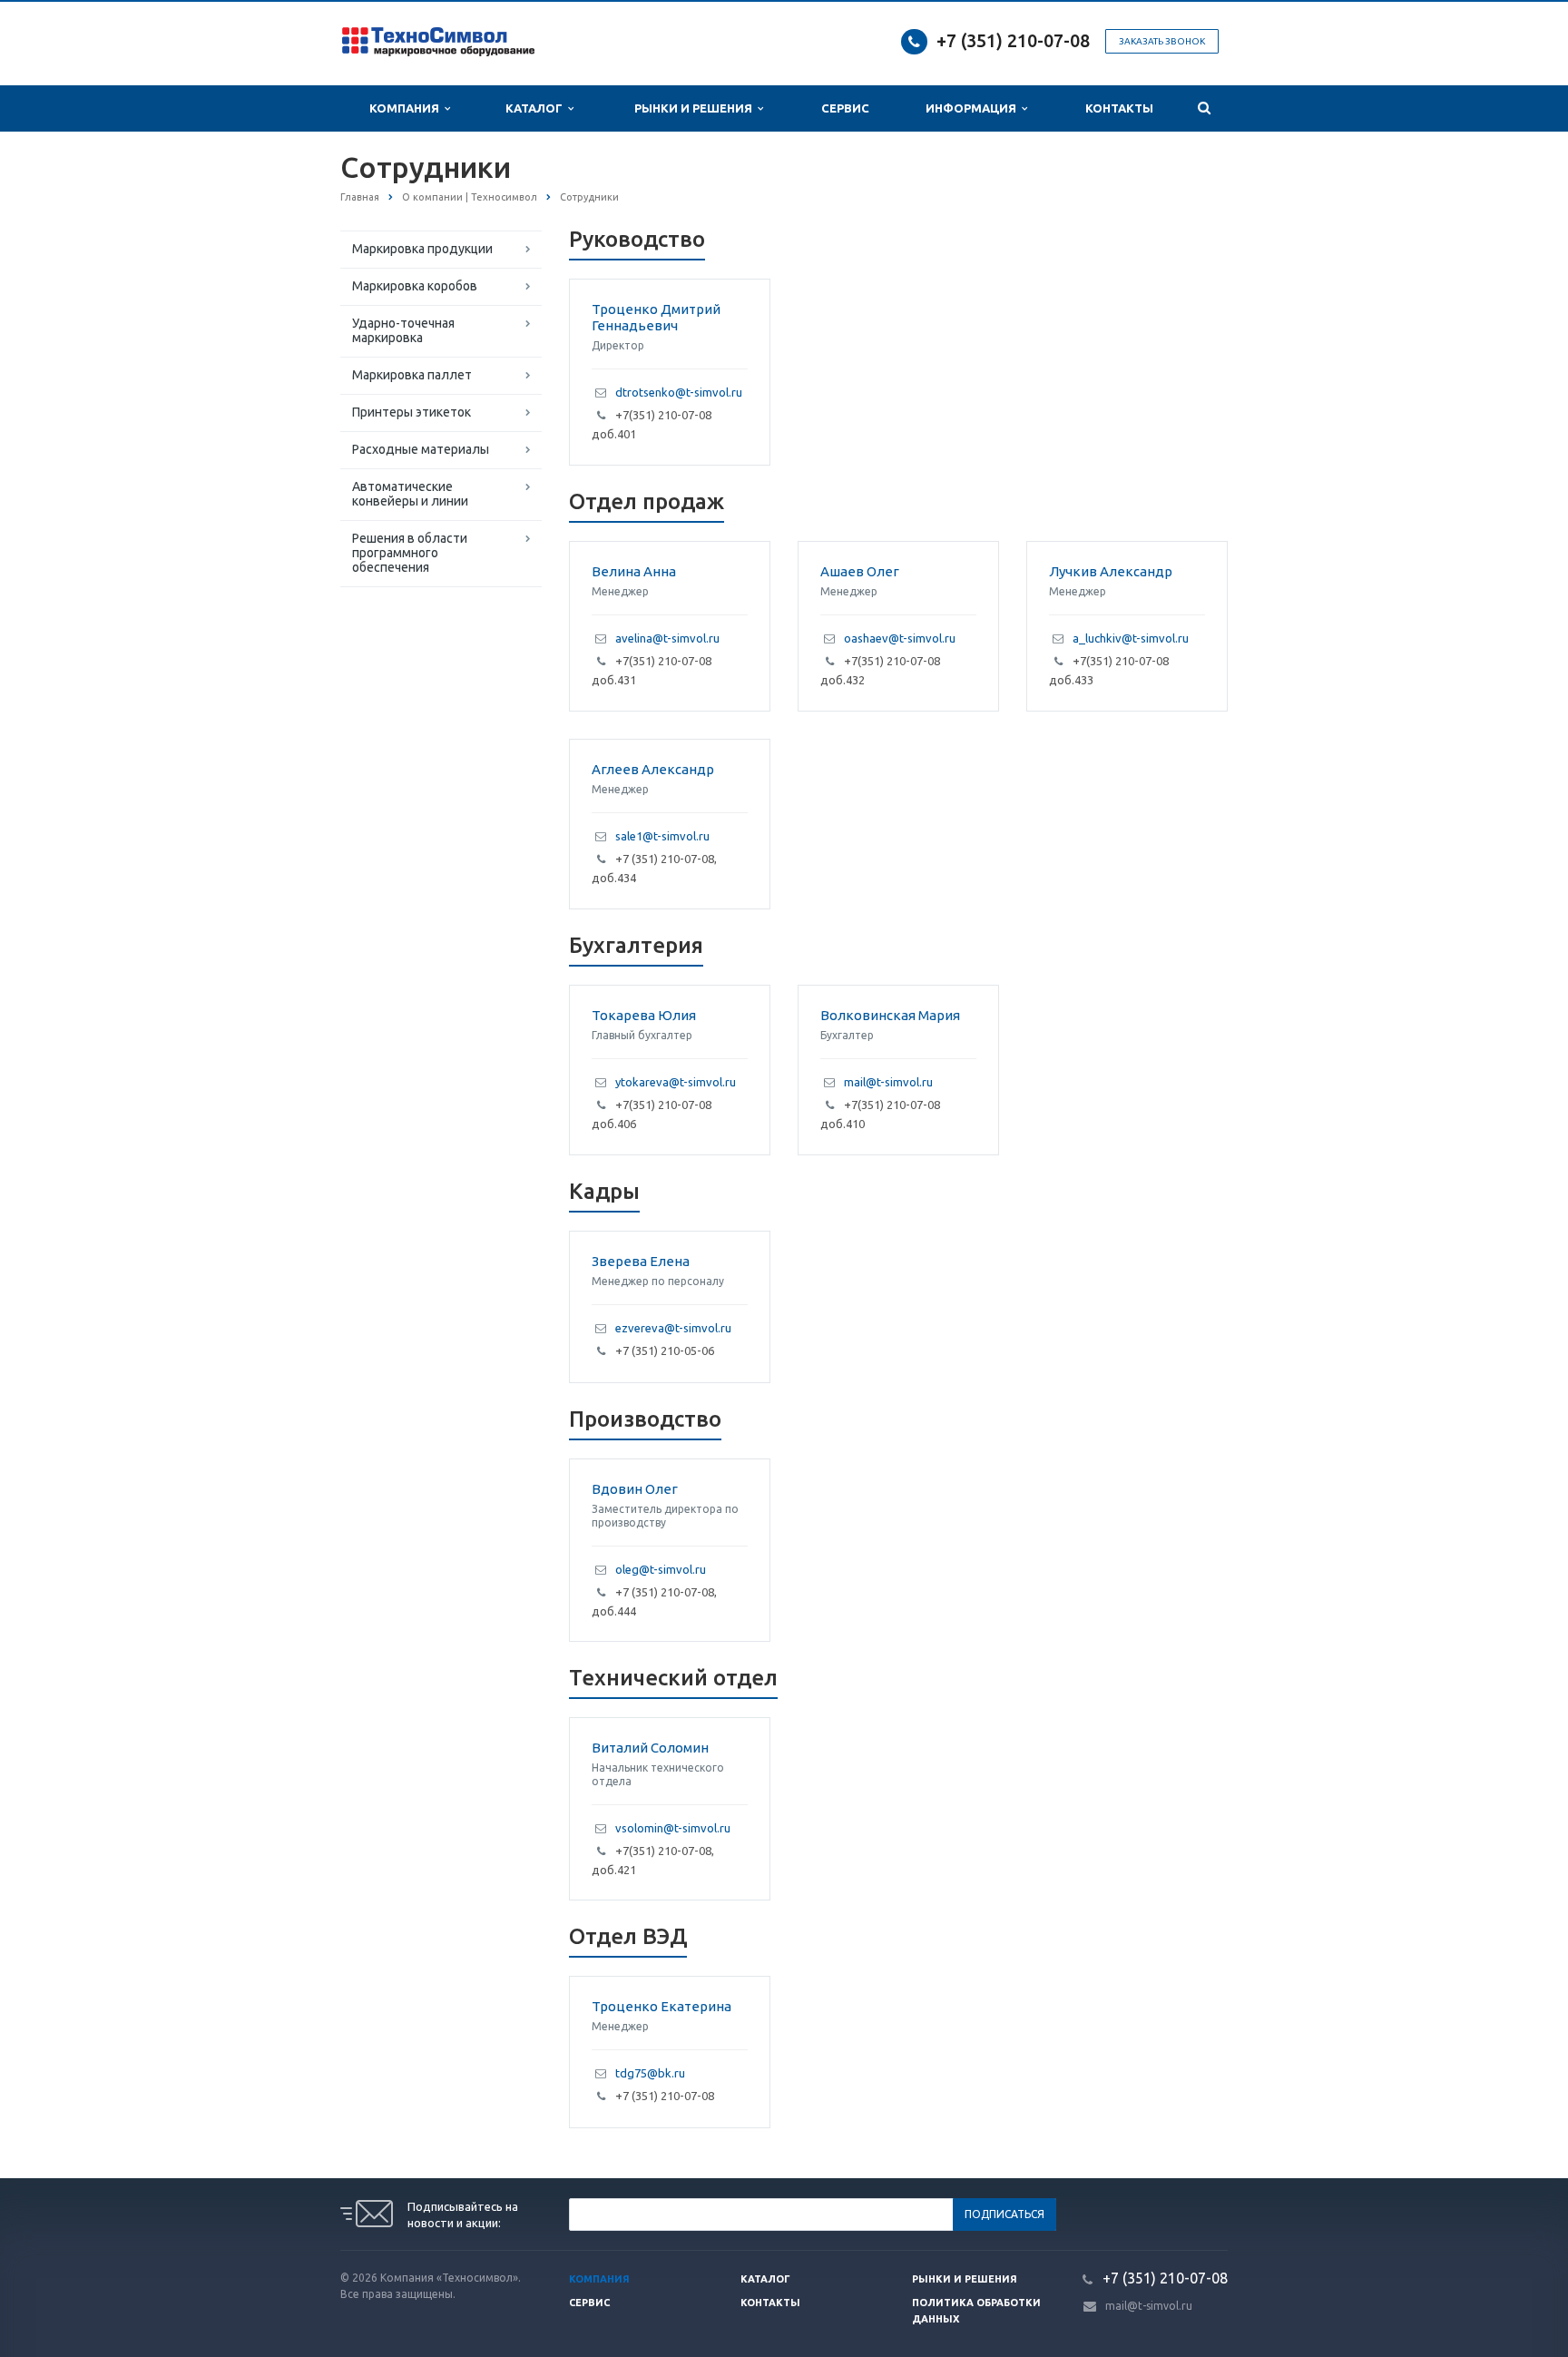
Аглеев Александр (653, 769)
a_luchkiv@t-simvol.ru (1131, 638)
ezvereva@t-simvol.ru (673, 1328)
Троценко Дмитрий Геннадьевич (656, 317)
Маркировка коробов (415, 286)
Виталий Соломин (650, 1748)
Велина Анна (634, 571)
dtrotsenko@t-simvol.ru (679, 392)
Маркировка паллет (412, 375)
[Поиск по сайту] (1204, 108)
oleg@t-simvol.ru (661, 1569)
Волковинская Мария (890, 1015)
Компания (407, 108)
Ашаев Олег (860, 571)
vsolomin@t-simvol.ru (673, 1828)
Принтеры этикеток (412, 412)
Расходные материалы (421, 449)
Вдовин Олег (635, 1489)
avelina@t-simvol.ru (667, 638)
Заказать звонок (1162, 41)
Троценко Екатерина (661, 2006)
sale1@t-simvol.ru (662, 836)
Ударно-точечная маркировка (403, 330)
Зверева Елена (641, 1261)
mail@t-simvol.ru (888, 1082)
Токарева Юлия (644, 1015)
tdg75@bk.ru (650, 2073)
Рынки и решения (965, 2279)
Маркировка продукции (422, 249)
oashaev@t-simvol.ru (900, 638)
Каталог (537, 108)
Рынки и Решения (696, 108)
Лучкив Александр (1111, 571)
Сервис (845, 108)
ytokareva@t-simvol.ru (676, 1082)
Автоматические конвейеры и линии (410, 494)
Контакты (1119, 108)
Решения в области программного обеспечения (410, 553)
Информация (974, 108)
